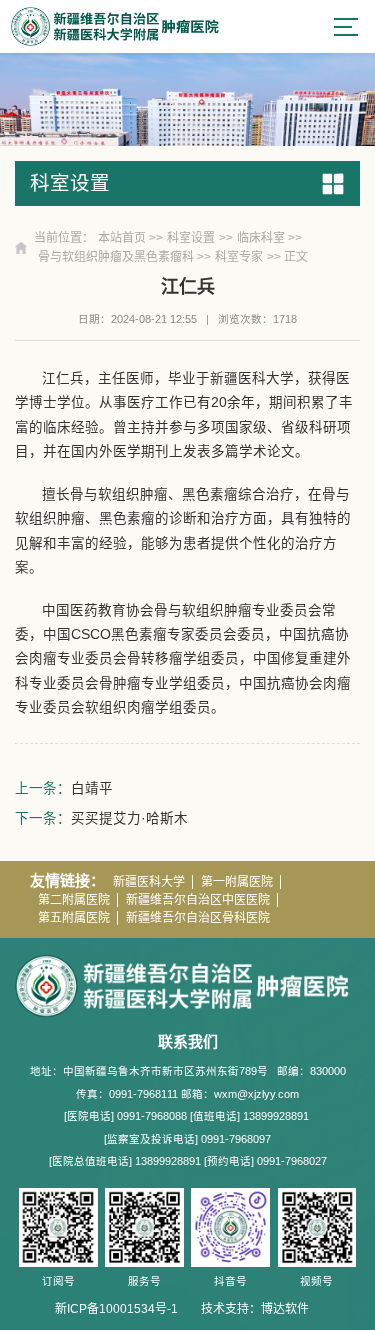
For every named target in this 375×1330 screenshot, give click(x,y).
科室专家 (239, 257)
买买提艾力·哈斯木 (129, 818)
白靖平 (92, 788)
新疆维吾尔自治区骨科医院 (198, 918)
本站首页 (122, 238)
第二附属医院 (74, 900)
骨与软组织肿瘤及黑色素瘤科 (116, 257)
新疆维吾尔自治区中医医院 (198, 900)
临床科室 (261, 238)
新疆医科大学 (149, 882)
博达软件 (285, 1309)
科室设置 (191, 238)
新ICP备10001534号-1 (116, 1309)
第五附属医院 (74, 918)
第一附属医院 (237, 882)
